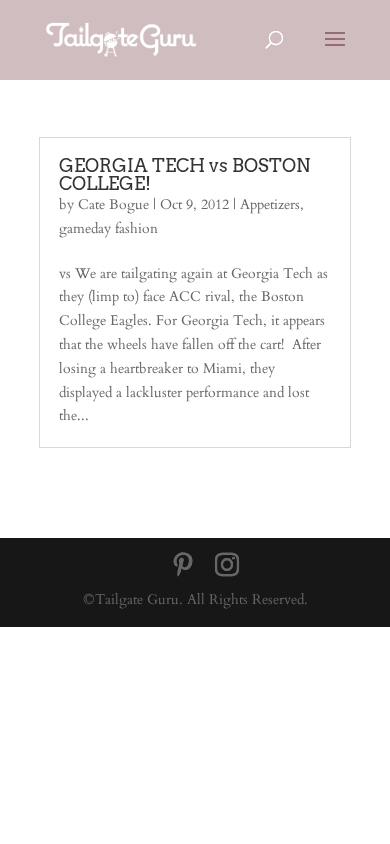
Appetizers (270, 204)
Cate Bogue (113, 204)
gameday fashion (108, 228)
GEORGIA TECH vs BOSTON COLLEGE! (184, 174)
